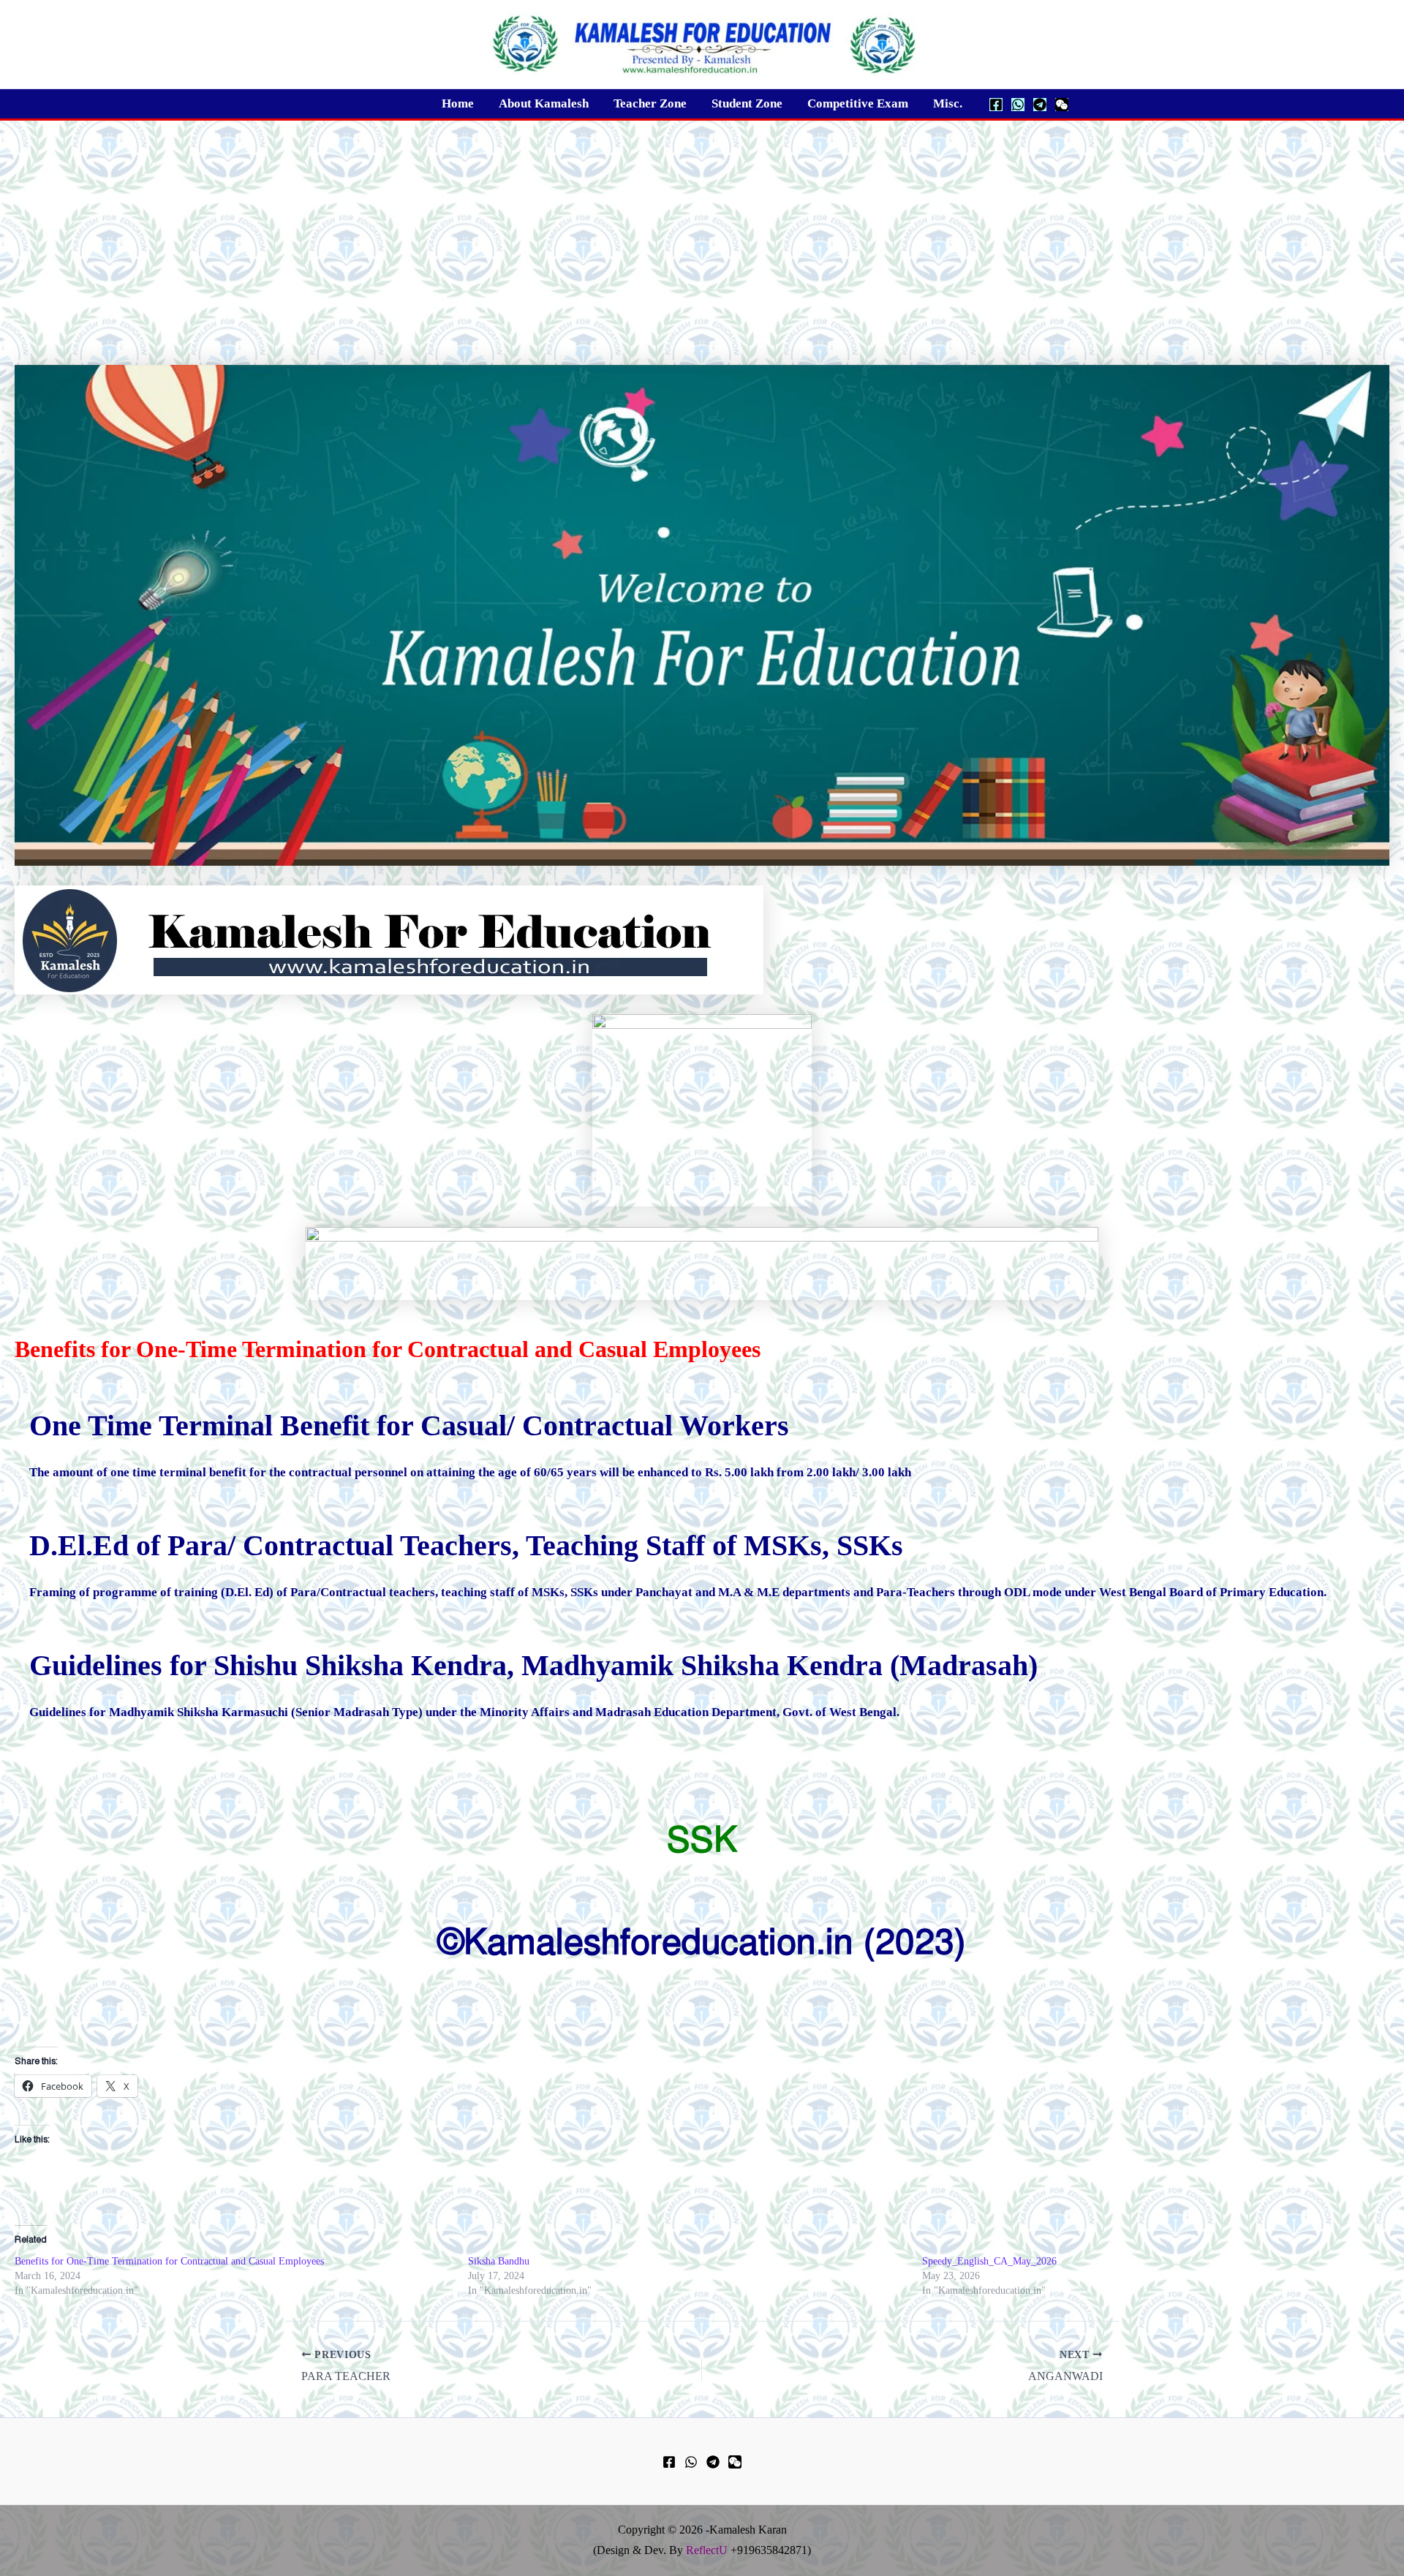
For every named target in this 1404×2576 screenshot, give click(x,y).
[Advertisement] (702, 230)
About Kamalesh (544, 103)
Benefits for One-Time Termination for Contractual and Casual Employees (169, 2261)
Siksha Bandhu (499, 2261)
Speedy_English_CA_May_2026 (989, 2261)
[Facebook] (996, 105)
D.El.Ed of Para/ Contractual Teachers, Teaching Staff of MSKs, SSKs (466, 1545)
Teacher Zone (650, 103)
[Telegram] (1040, 105)
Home (458, 103)
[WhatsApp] (1018, 105)
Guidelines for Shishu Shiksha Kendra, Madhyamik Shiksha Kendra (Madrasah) (533, 1665)
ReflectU (707, 2550)
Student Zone (747, 103)
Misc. (948, 103)
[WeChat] (1062, 105)
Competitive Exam (858, 103)
